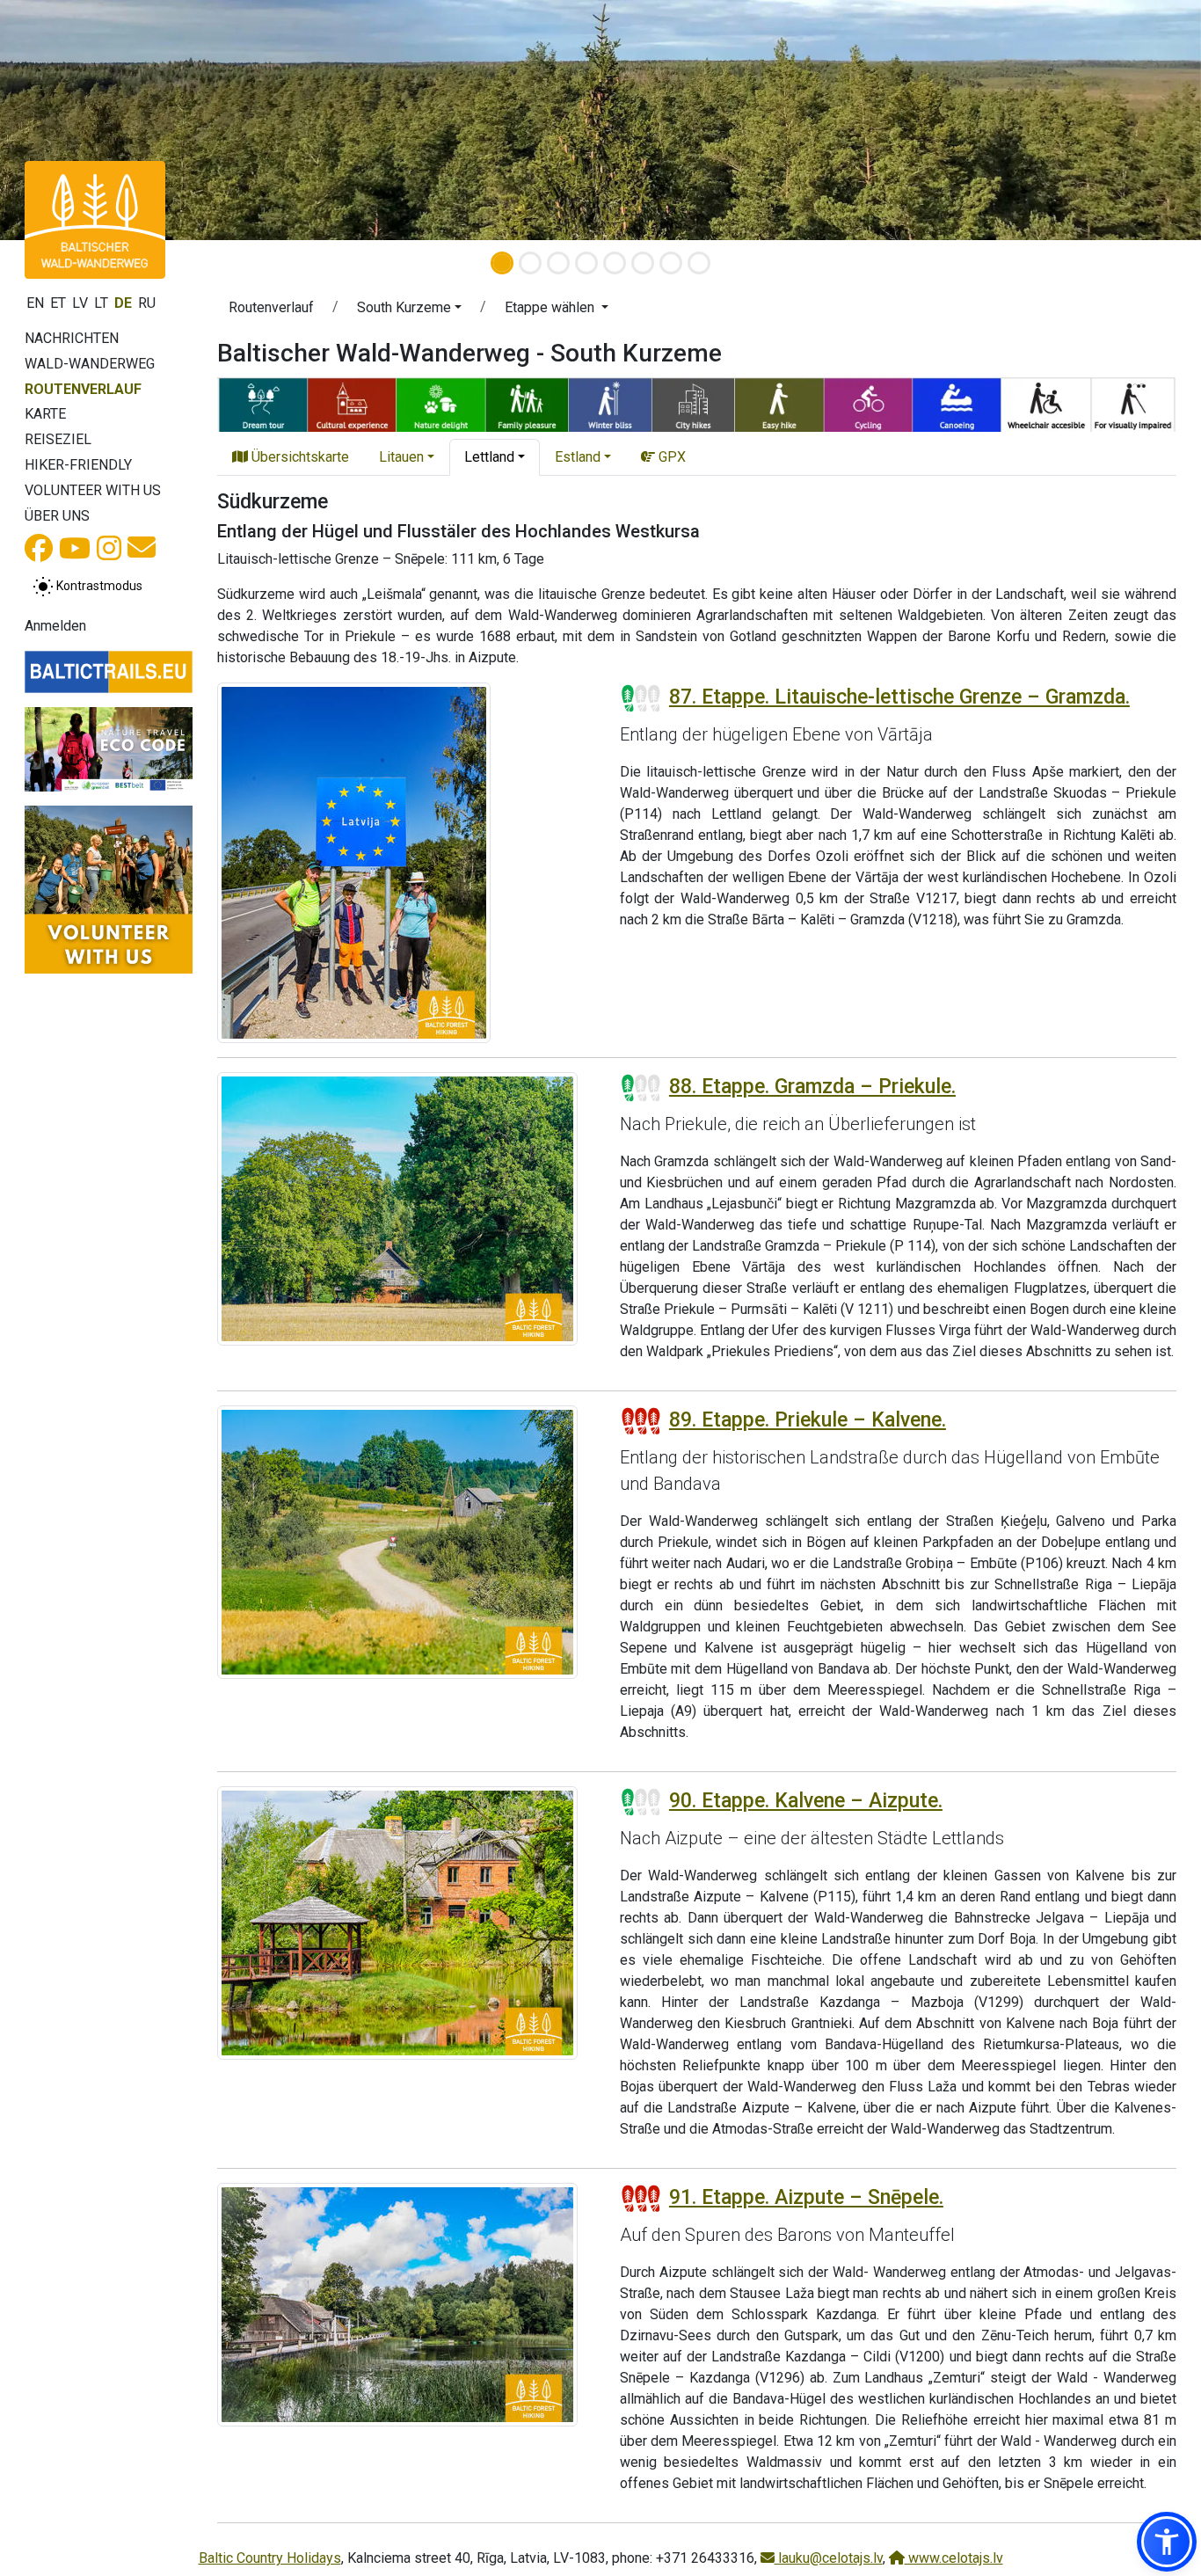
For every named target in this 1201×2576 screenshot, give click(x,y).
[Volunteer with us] (109, 890)
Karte (45, 414)
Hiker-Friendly (78, 465)
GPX (670, 457)
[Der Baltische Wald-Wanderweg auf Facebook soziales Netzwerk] (39, 554)
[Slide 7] (671, 263)
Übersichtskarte (298, 457)
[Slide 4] (586, 263)
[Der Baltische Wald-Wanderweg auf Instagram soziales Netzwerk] (109, 554)
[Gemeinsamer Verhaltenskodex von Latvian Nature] (109, 749)
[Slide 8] (699, 263)
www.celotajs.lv (954, 2558)
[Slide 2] (530, 263)
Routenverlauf (83, 389)
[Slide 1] (502, 263)
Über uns (57, 516)
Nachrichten (72, 338)
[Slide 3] (558, 263)
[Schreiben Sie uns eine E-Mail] (142, 553)
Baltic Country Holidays (270, 2558)
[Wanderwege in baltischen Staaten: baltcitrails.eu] (109, 672)
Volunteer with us (93, 490)
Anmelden (55, 626)
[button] (409, 310)
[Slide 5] (615, 263)
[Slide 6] (643, 263)
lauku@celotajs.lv (829, 2558)
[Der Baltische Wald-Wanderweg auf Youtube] (75, 554)
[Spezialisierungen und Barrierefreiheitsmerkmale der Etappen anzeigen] (697, 402)
